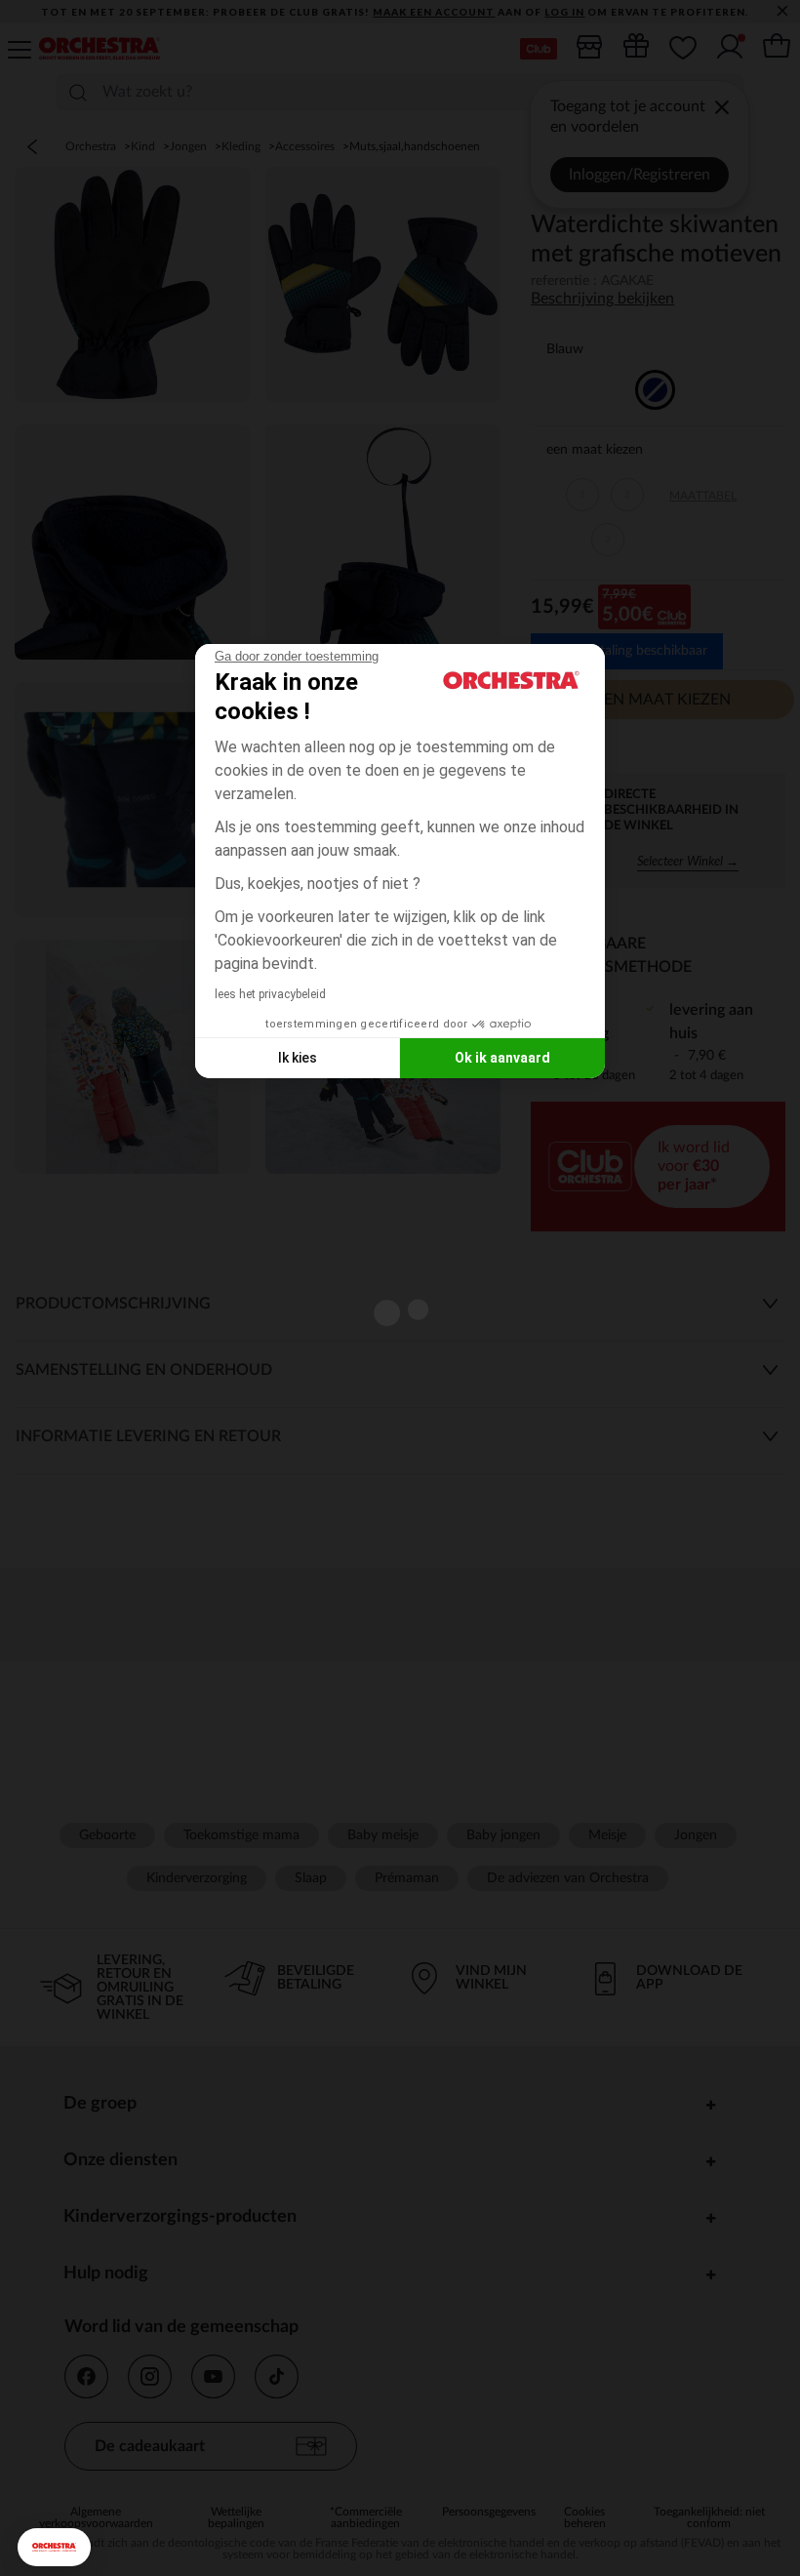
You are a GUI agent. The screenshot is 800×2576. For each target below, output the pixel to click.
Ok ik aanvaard (502, 1058)
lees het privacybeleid (270, 994)
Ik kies (298, 1058)
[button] (54, 2547)
